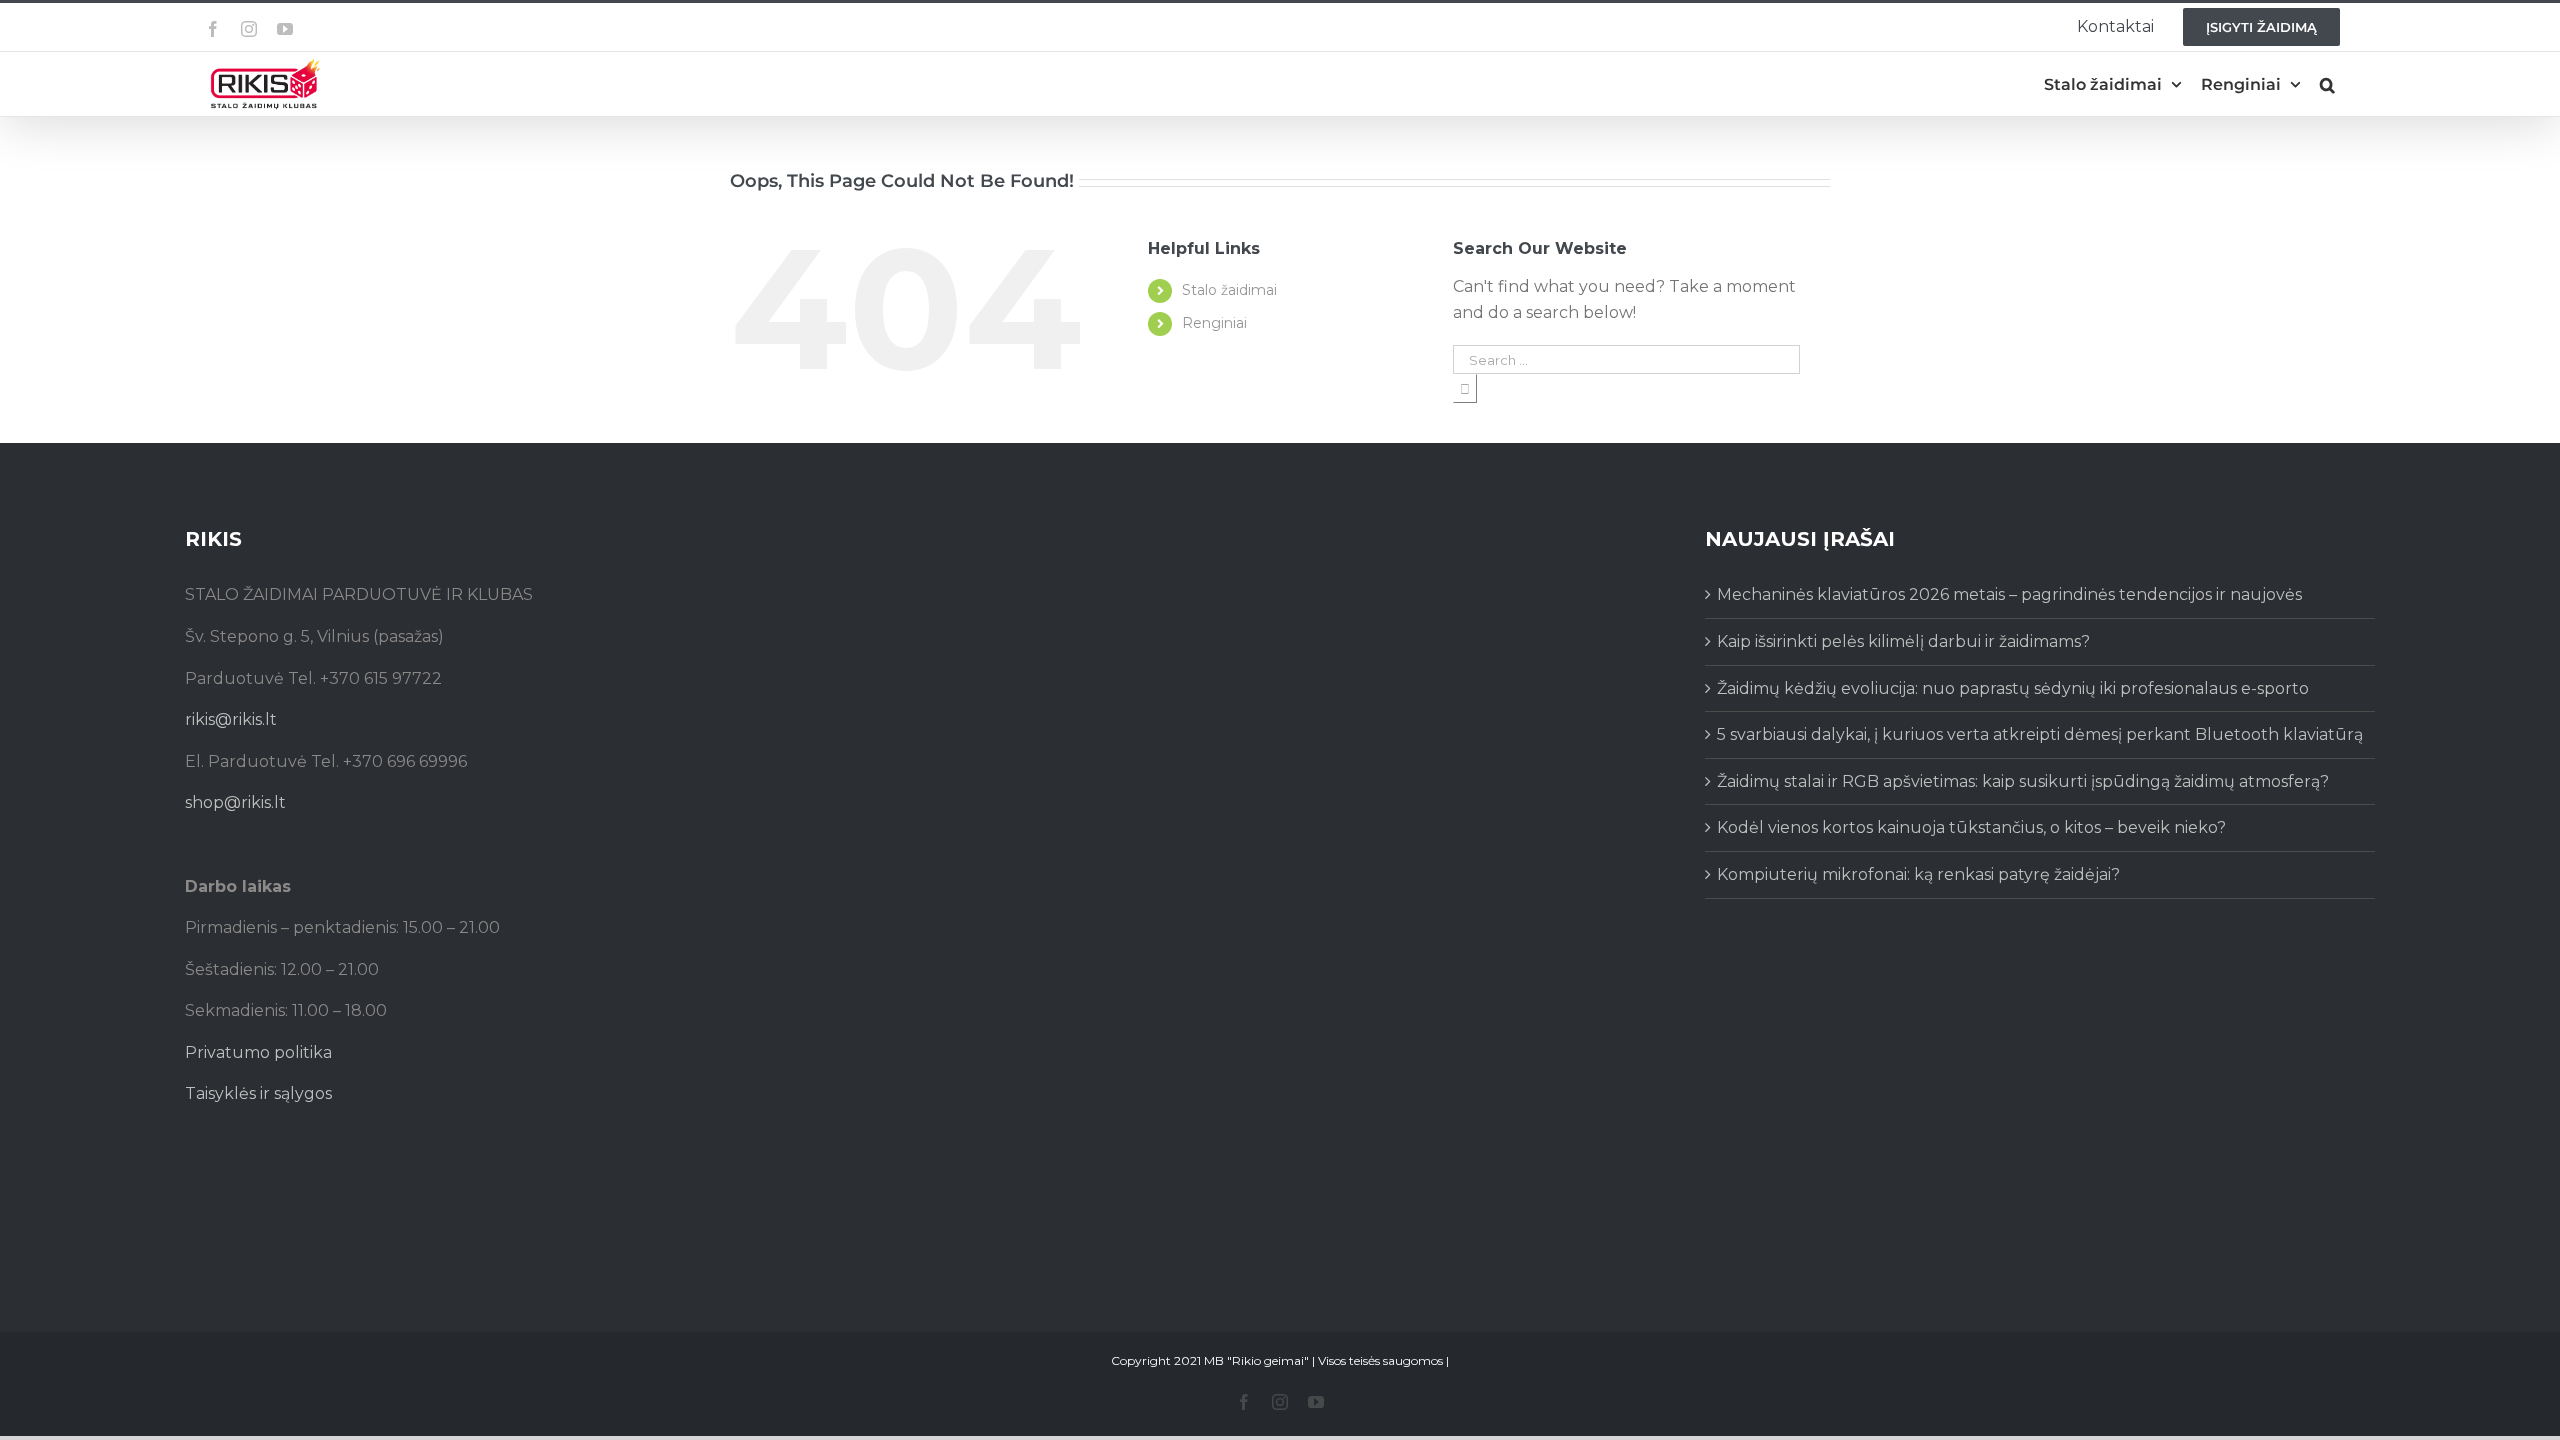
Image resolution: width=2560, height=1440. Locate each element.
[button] (2327, 84)
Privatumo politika (258, 1052)
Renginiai (1214, 323)
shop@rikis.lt (235, 802)
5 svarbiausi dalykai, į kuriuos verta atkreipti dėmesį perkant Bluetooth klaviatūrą (2040, 734)
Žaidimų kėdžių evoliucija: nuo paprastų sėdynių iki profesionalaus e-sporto (2013, 688)
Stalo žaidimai (1229, 290)
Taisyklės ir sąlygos (258, 1093)
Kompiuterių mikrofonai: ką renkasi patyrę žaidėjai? (1918, 874)
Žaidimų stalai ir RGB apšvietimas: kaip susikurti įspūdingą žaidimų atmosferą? (2023, 781)
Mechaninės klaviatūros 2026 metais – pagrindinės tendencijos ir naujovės (2009, 594)
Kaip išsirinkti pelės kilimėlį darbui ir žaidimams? (1903, 641)
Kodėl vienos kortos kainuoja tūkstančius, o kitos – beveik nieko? (1971, 827)
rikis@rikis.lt (231, 719)
